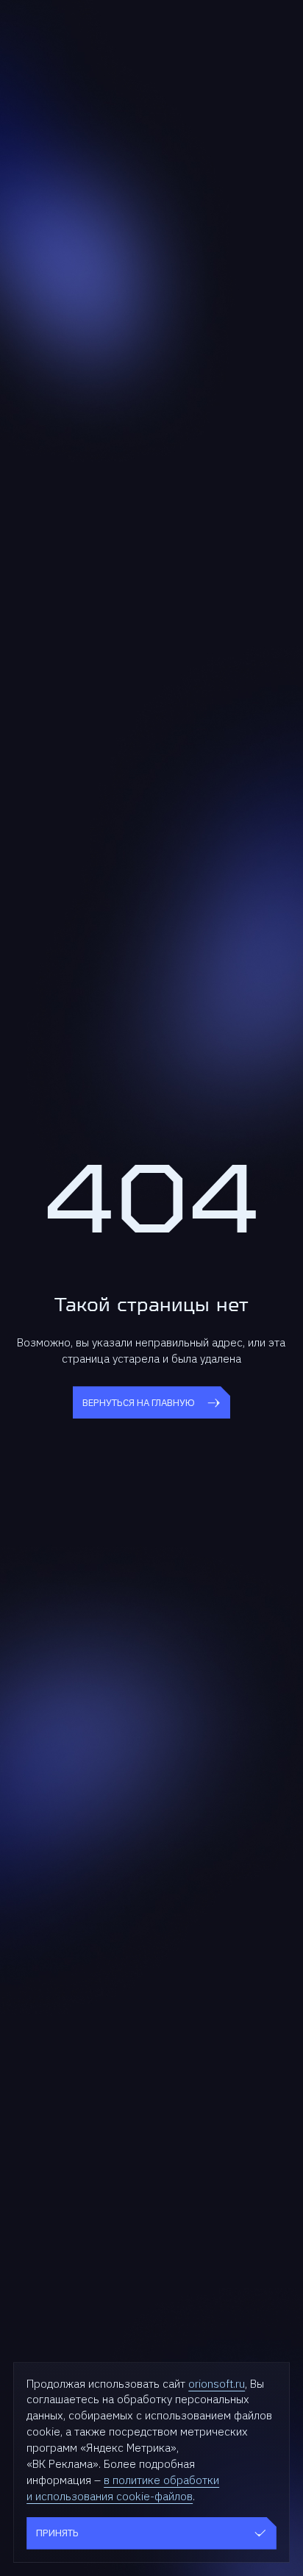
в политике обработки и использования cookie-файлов (123, 2488)
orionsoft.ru (217, 2383)
